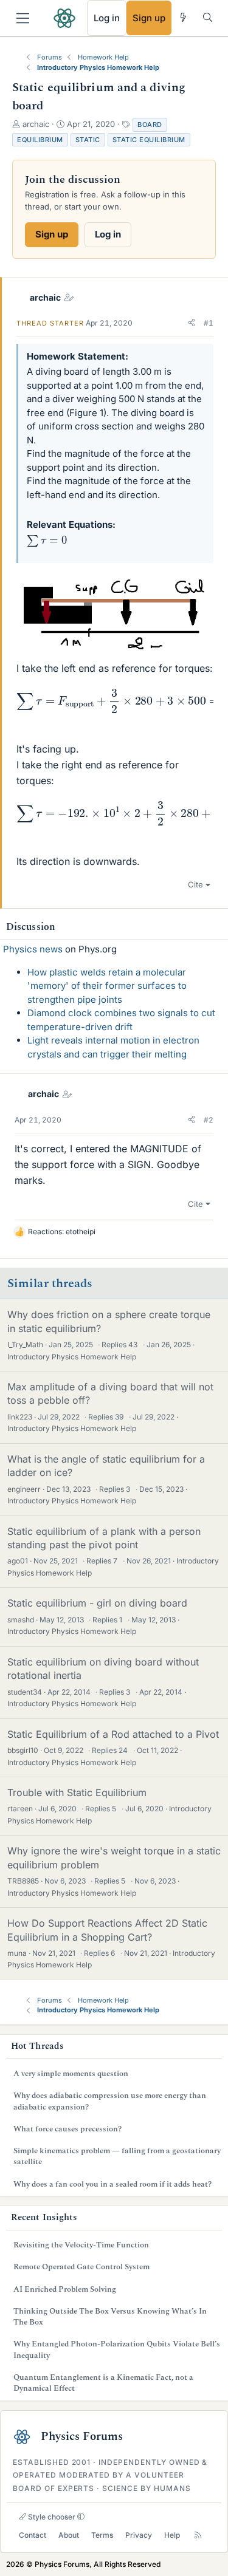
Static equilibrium (149, 140)
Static (88, 140)
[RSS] (198, 2536)
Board (150, 125)
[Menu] (23, 18)
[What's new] (183, 17)
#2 (209, 1120)
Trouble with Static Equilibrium (77, 1792)
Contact (33, 2535)
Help (172, 2535)
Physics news (33, 949)
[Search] (208, 17)
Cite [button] (195, 884)
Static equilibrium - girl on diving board (97, 1603)
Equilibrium (40, 140)
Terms (102, 2535)
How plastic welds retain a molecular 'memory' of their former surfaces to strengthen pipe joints (107, 986)
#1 (209, 323)
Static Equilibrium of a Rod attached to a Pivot (113, 1734)
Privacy (139, 2535)
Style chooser (51, 2517)
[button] (192, 323)
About (69, 2535)
